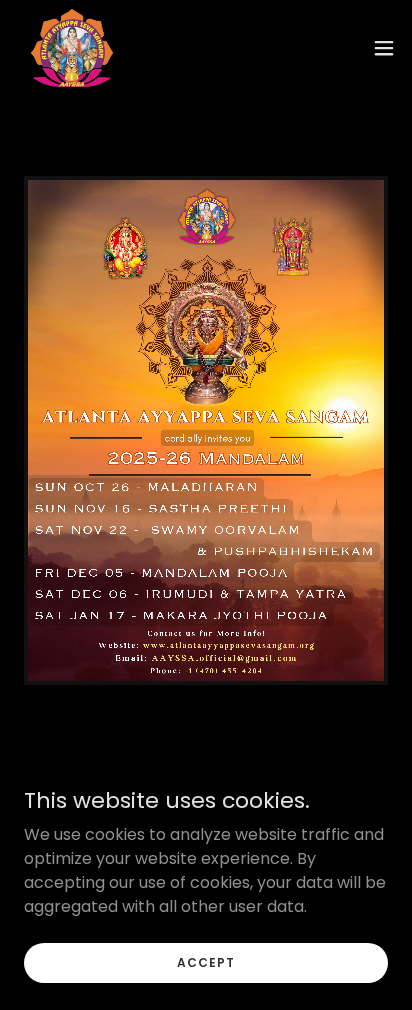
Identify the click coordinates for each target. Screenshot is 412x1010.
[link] (72, 48)
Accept (205, 961)
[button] (384, 48)
